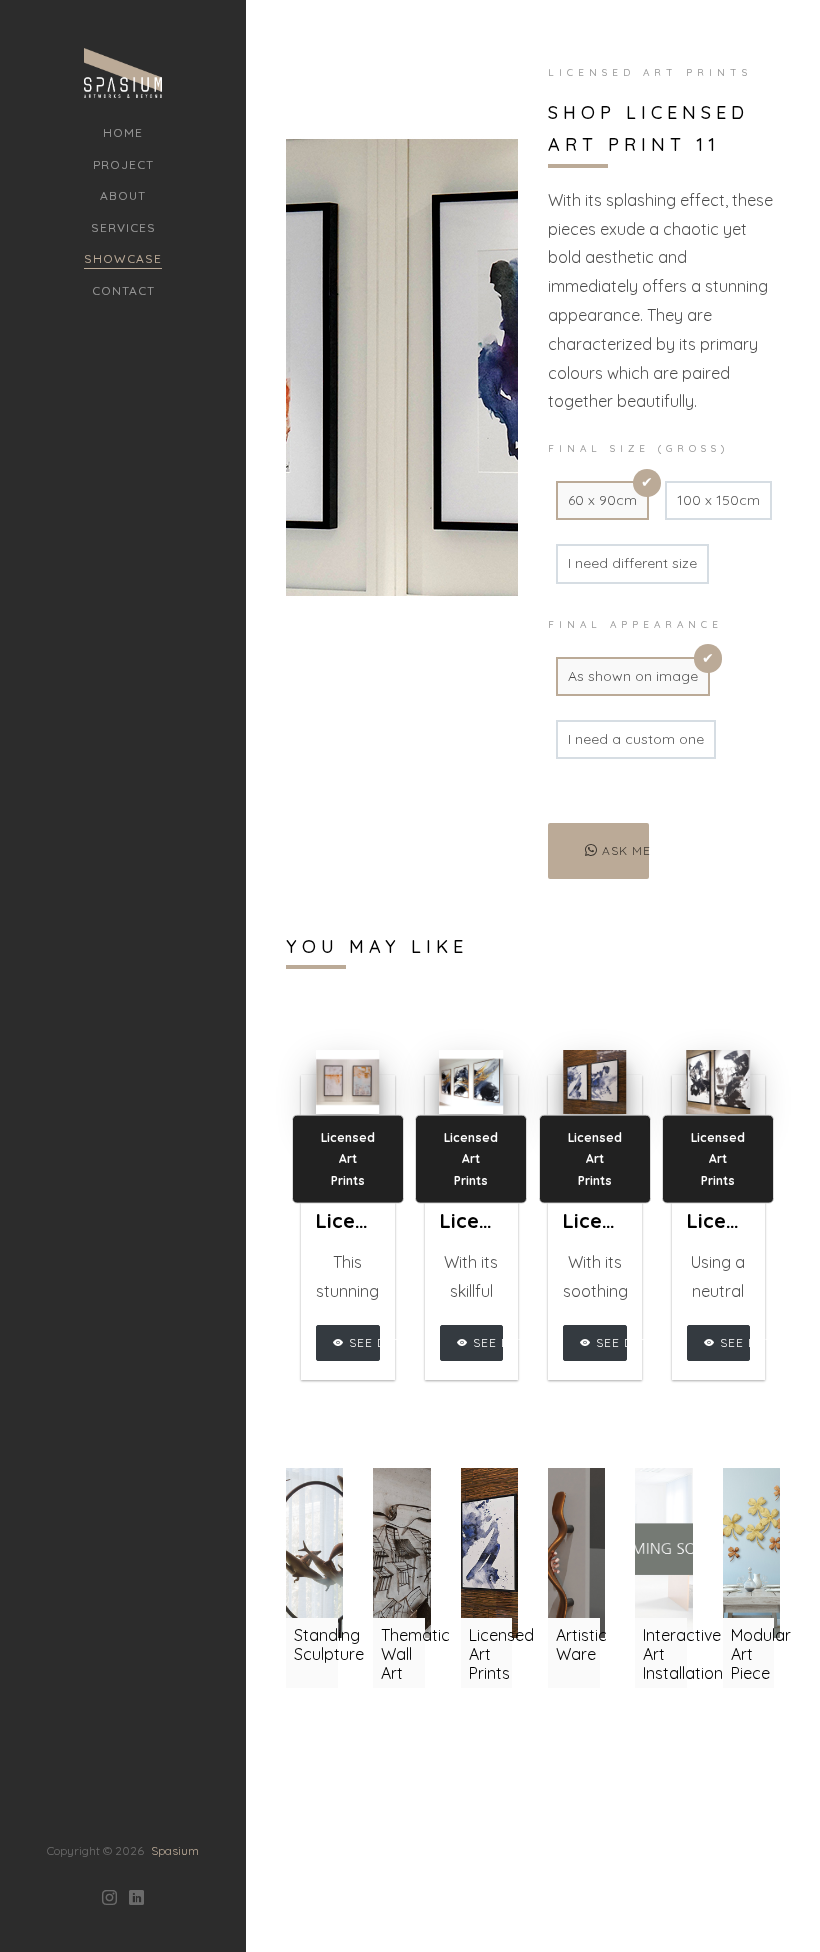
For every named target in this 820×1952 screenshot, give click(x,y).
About (123, 195)
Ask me (623, 850)
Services (123, 227)
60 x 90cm (602, 500)
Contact (123, 290)
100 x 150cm (718, 500)
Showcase (123, 258)
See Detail (362, 1342)
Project (123, 164)
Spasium (175, 1850)
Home (123, 132)
